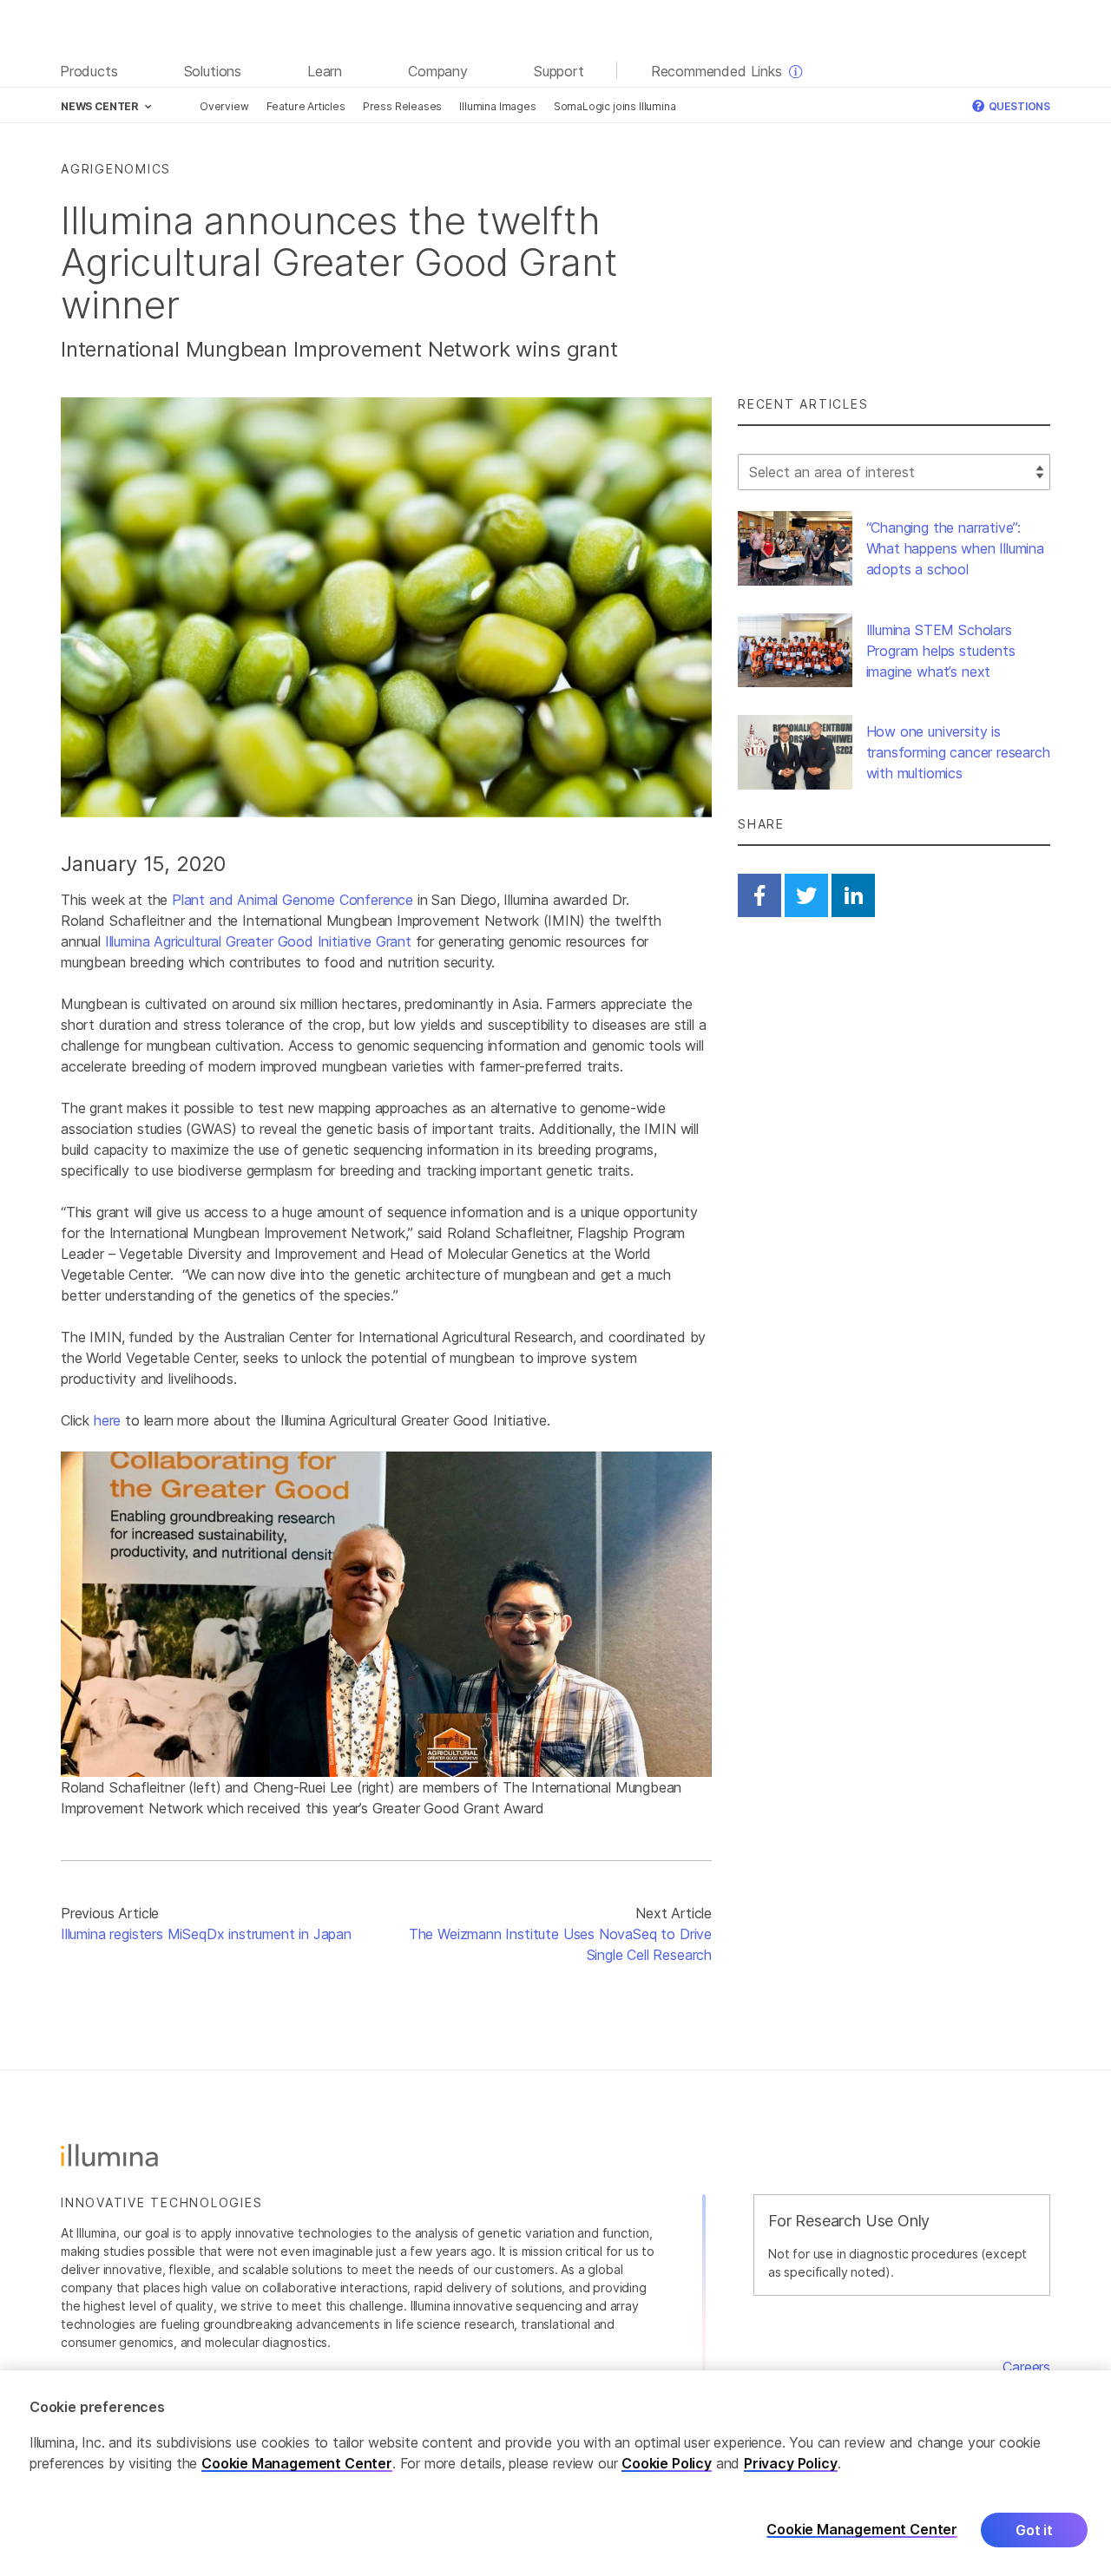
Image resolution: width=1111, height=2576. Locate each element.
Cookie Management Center (297, 2463)
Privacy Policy (791, 2463)
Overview (224, 106)
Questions (1018, 106)
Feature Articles (306, 106)
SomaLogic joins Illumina (615, 106)
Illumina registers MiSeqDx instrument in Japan (206, 1934)
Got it (1034, 2530)
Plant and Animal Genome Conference (293, 900)
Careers (1026, 2367)
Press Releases (403, 106)
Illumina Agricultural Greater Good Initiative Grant (258, 941)
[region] (555, 2473)
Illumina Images (497, 106)
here (107, 1420)
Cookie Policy (667, 2463)
